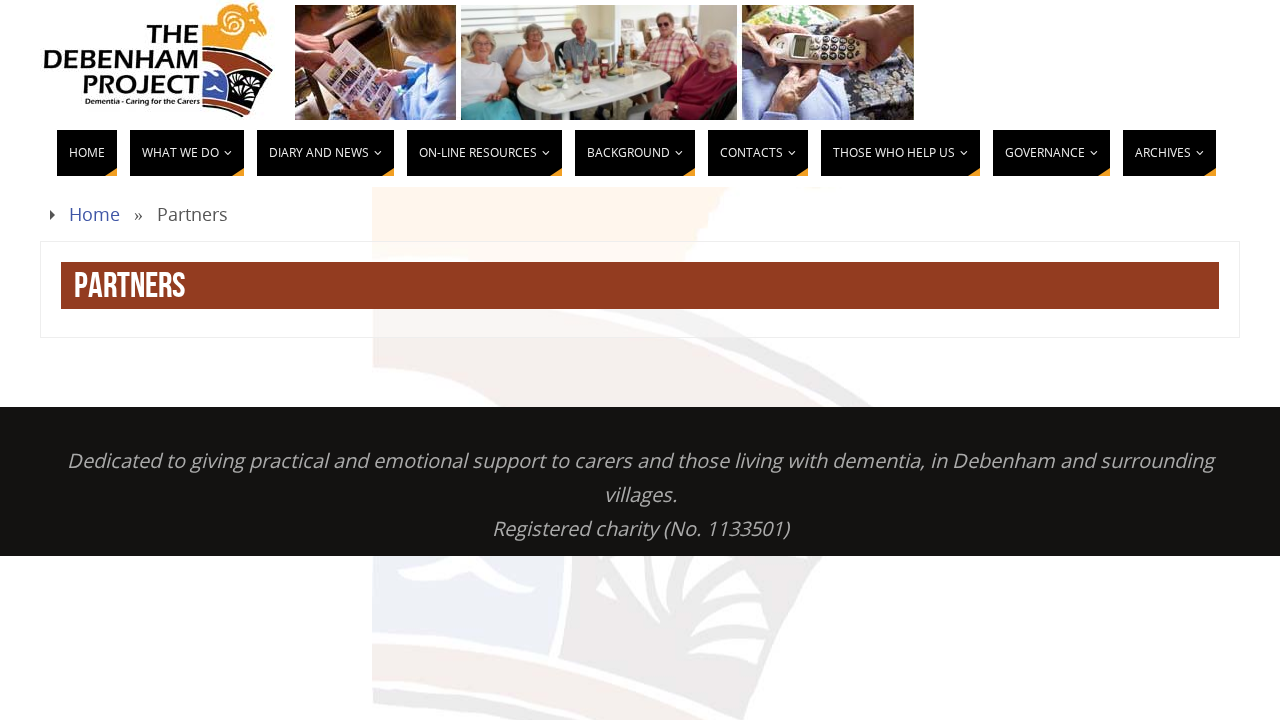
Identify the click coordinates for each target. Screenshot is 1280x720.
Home (94, 214)
